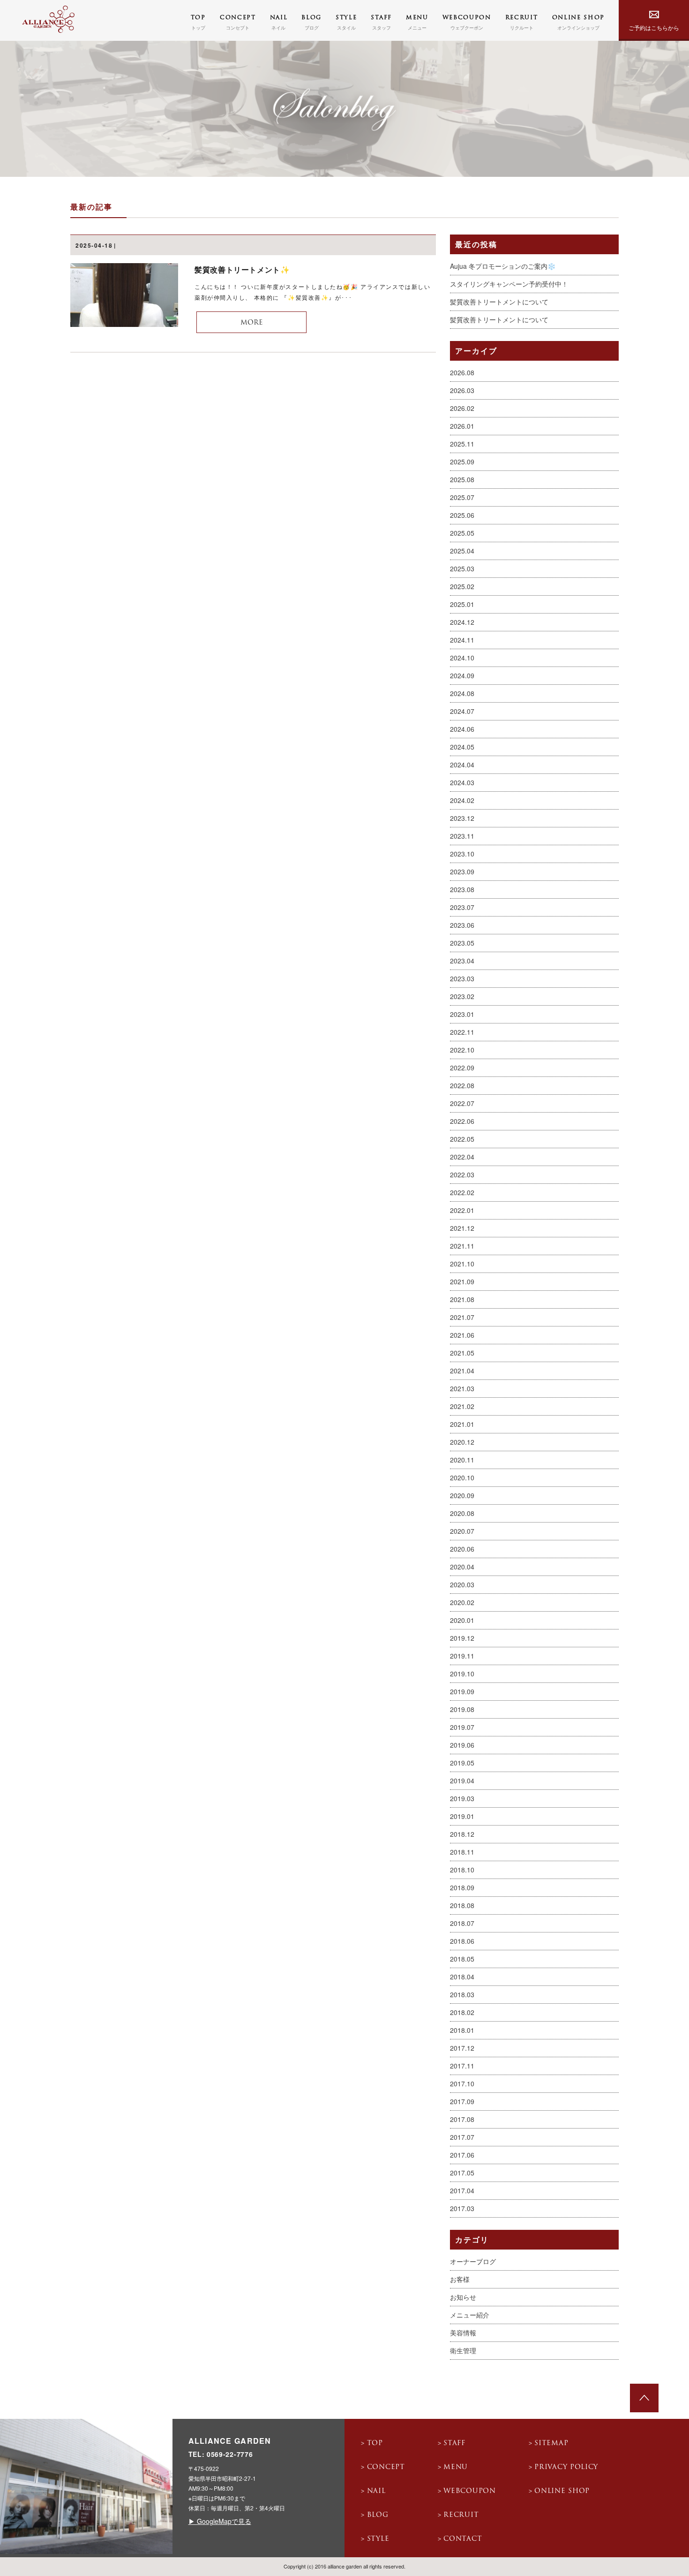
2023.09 (462, 871)
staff (454, 2443)
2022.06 (462, 1121)
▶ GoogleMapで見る (220, 2521)
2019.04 (462, 1780)
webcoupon (469, 2491)
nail (376, 2491)
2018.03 (462, 1994)
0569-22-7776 (230, 2454)
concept (386, 2467)
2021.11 (462, 1246)
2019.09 (462, 1691)
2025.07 (462, 497)
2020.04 (462, 1567)
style (378, 2539)
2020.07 (462, 1531)
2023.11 (462, 836)
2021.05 (462, 1353)
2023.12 (462, 818)
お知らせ (463, 2297)
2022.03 (462, 1174)
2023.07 (462, 907)
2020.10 (462, 1477)
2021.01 (462, 1424)
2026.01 (462, 426)
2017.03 (462, 2208)
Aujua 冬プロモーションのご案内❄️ (503, 266)
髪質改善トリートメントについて (499, 302)
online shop (562, 2491)
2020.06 (462, 1549)
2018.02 (462, 2012)
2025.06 (462, 515)
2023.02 (462, 996)
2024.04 (462, 765)
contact (463, 2539)
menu (456, 2467)
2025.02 (462, 586)
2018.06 (462, 1941)
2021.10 (462, 1264)
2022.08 (462, 1085)
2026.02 (462, 408)
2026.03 (462, 390)
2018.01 (462, 2030)
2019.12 (462, 1638)
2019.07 (462, 1727)
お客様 (460, 2279)
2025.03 (462, 568)
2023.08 (462, 889)
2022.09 (462, 1068)
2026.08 (462, 372)
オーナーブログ (473, 2261)
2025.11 (462, 444)
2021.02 (462, 1406)
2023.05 (462, 943)
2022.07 (462, 1103)
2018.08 (462, 1905)
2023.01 (462, 1014)
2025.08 (462, 479)
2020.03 (462, 1584)
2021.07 (462, 1317)
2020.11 (462, 1460)
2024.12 (462, 622)
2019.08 (462, 1709)
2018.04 (462, 1977)
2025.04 (462, 551)
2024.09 (462, 675)
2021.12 (462, 1228)
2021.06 (462, 1335)
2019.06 (462, 1745)
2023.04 (462, 961)
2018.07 (462, 1923)
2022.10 (462, 1050)
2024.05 (462, 747)
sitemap (551, 2443)
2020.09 (462, 1495)
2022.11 (462, 1032)
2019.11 (462, 1656)
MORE (252, 323)
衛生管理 (463, 2350)
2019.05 (462, 1763)
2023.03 (462, 978)
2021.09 (462, 1281)
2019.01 (462, 1816)
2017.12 (462, 2048)
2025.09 (462, 462)
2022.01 (462, 1210)
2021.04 (462, 1371)
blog (378, 2515)
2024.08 (462, 693)
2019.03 (462, 1798)
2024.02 (462, 800)
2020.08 (462, 1513)
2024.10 (462, 658)
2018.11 (462, 1852)
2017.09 (462, 2101)
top (375, 2443)
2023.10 (462, 854)
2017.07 (462, 2137)
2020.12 (462, 1442)
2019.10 (462, 1674)
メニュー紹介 (470, 2315)
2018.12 (462, 1834)
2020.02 (462, 1602)
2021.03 (462, 1388)
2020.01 (462, 1620)
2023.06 (462, 925)
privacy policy (566, 2467)
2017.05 (462, 2173)
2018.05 (462, 1959)
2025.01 (462, 604)
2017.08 (462, 2119)
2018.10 (462, 1870)
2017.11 (462, 2066)
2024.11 (462, 640)
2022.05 (462, 1139)
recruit (461, 2515)
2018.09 (462, 1887)
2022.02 (462, 1192)
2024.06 (462, 729)
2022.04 (462, 1157)
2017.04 (462, 2190)
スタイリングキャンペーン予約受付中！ (509, 284)
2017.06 (462, 2155)
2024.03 (462, 782)
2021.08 (462, 1299)
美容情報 (463, 2333)
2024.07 (462, 711)
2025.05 (462, 533)
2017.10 (462, 2084)
